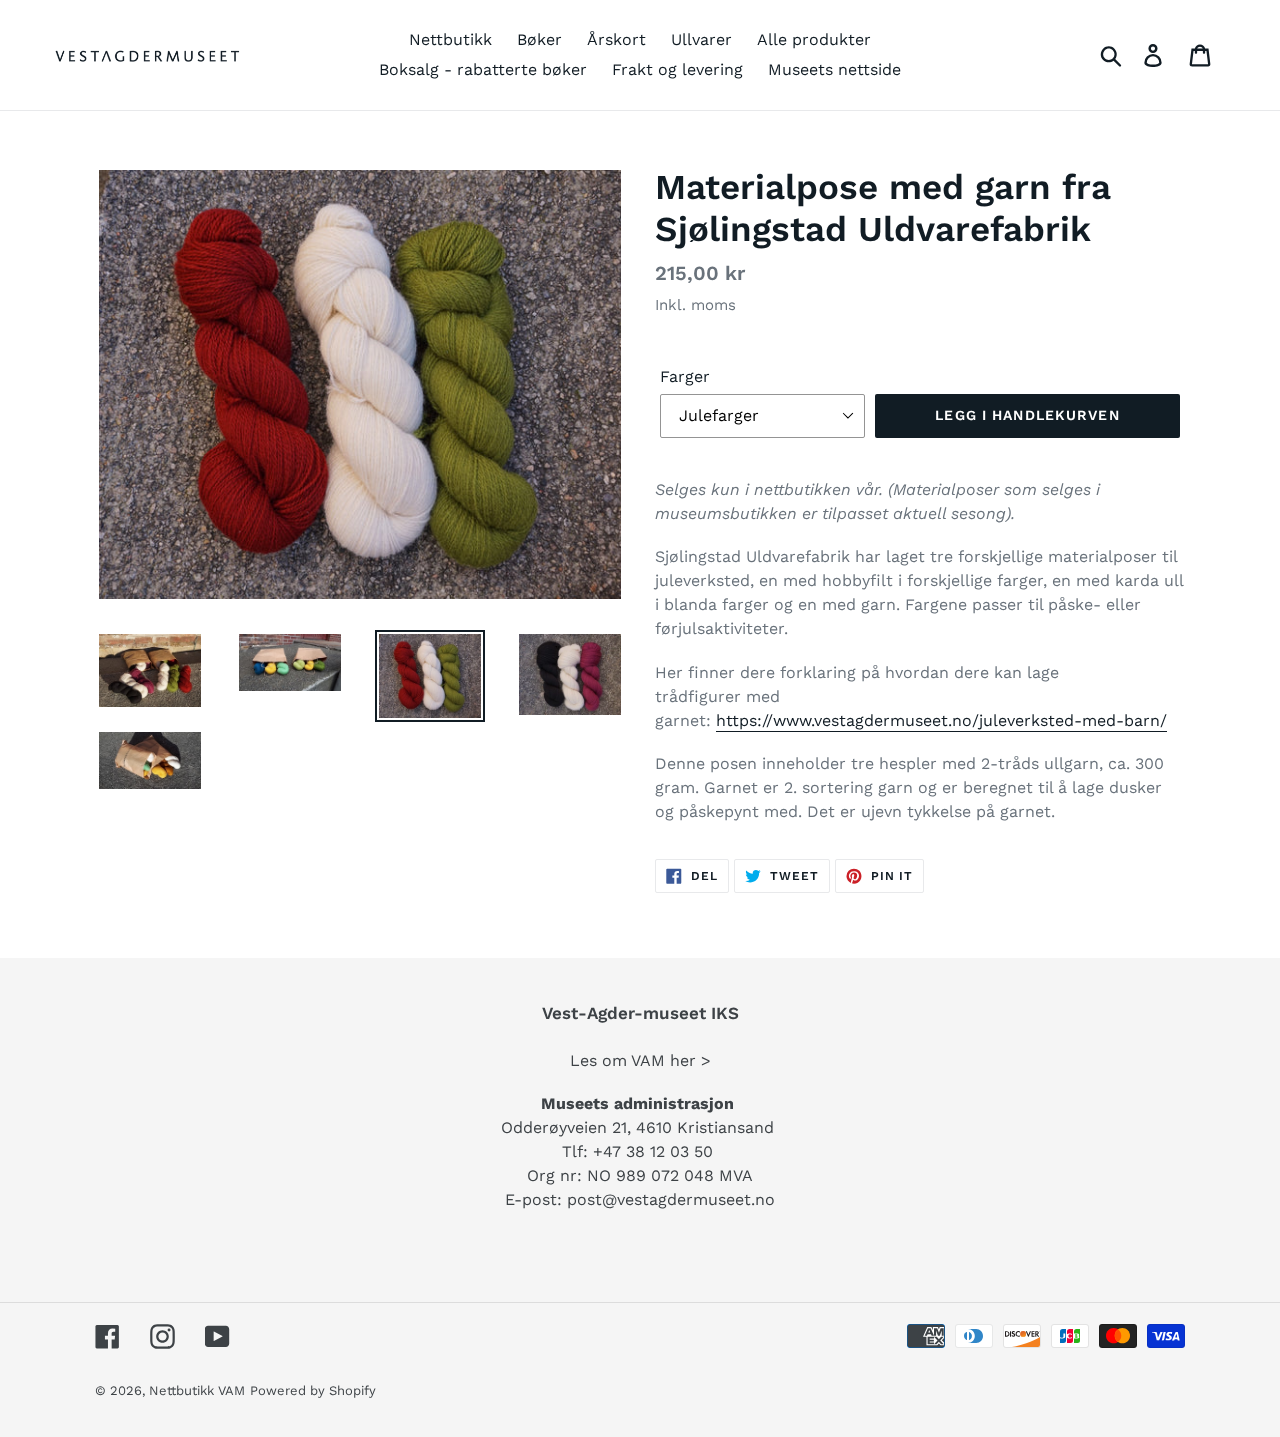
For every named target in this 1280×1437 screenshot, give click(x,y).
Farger (685, 376)
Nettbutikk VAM (197, 1390)
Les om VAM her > (640, 1060)
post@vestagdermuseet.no (671, 1199)
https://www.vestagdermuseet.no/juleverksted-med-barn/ (941, 720)
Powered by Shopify (313, 1390)
